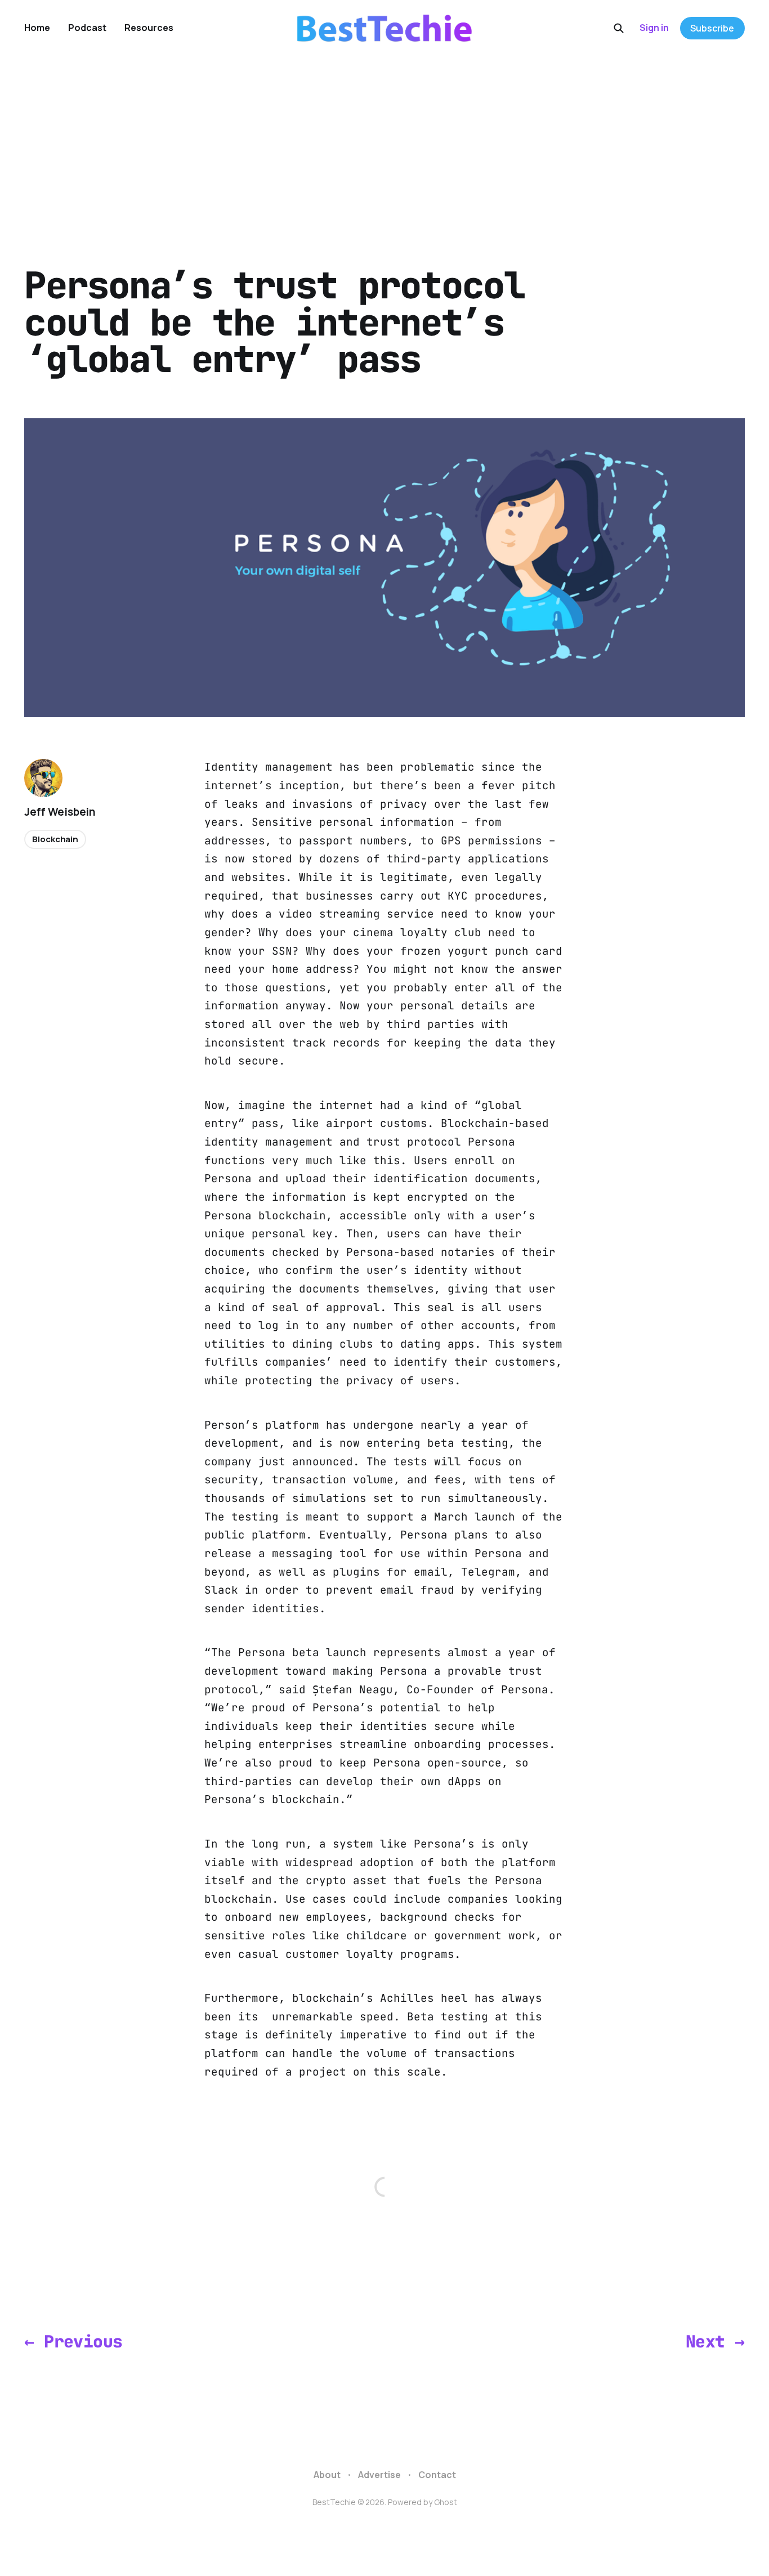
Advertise (379, 2475)
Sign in (654, 28)
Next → (715, 2342)
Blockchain (55, 839)
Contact (437, 2475)
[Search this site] (619, 28)
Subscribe (712, 28)
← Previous (73, 2342)
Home (37, 28)
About (327, 2475)
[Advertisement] (384, 141)
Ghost (446, 2502)
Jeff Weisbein (60, 812)
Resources (149, 28)
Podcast (87, 28)
